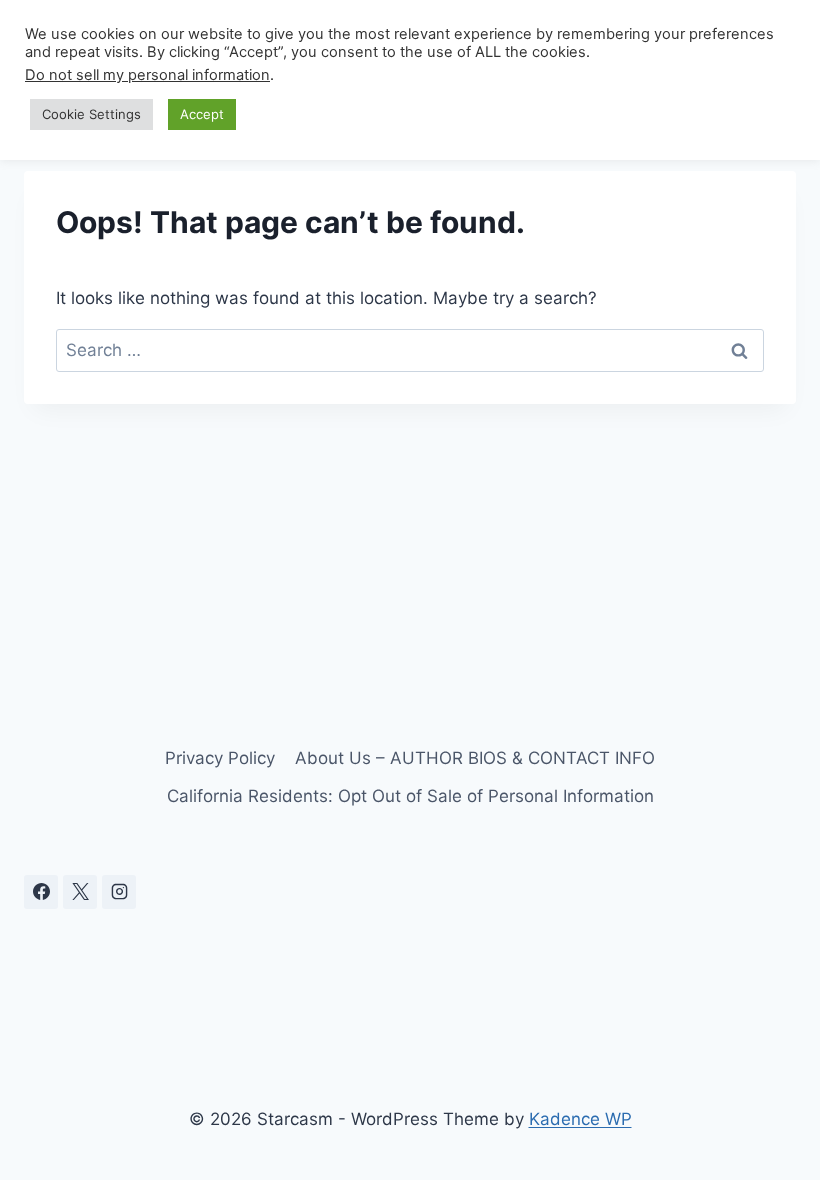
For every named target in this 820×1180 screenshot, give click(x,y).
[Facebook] (41, 892)
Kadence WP (580, 1119)
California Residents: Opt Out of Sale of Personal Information (410, 796)
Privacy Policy (220, 758)
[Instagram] (119, 892)
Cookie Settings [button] (91, 114)
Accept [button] (202, 114)
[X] (80, 892)
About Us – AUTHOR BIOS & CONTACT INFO (475, 758)
